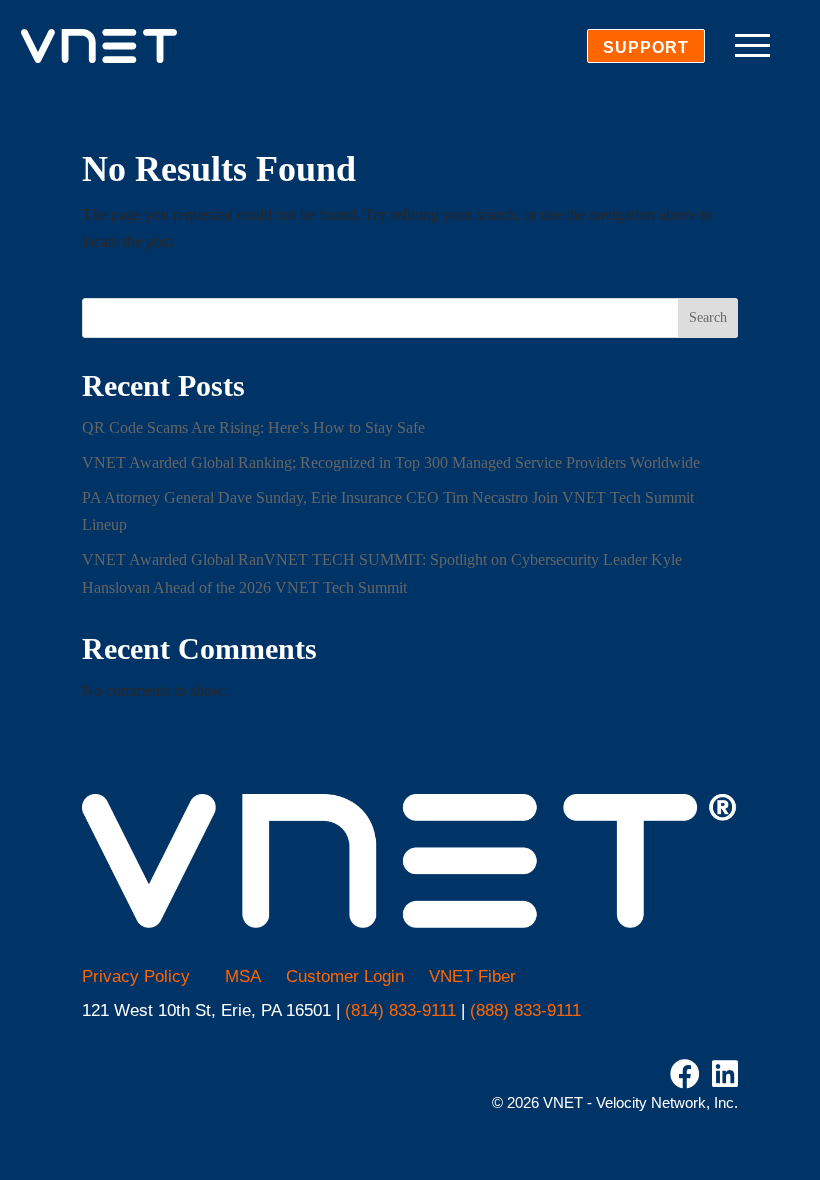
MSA (243, 976)
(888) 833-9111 (525, 1010)
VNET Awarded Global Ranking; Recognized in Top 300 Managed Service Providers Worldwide (391, 462)
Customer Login (345, 976)
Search (708, 317)
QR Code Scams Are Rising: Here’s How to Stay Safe (253, 427)
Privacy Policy (136, 976)
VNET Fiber (472, 976)
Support (646, 47)
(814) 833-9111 (400, 1010)
